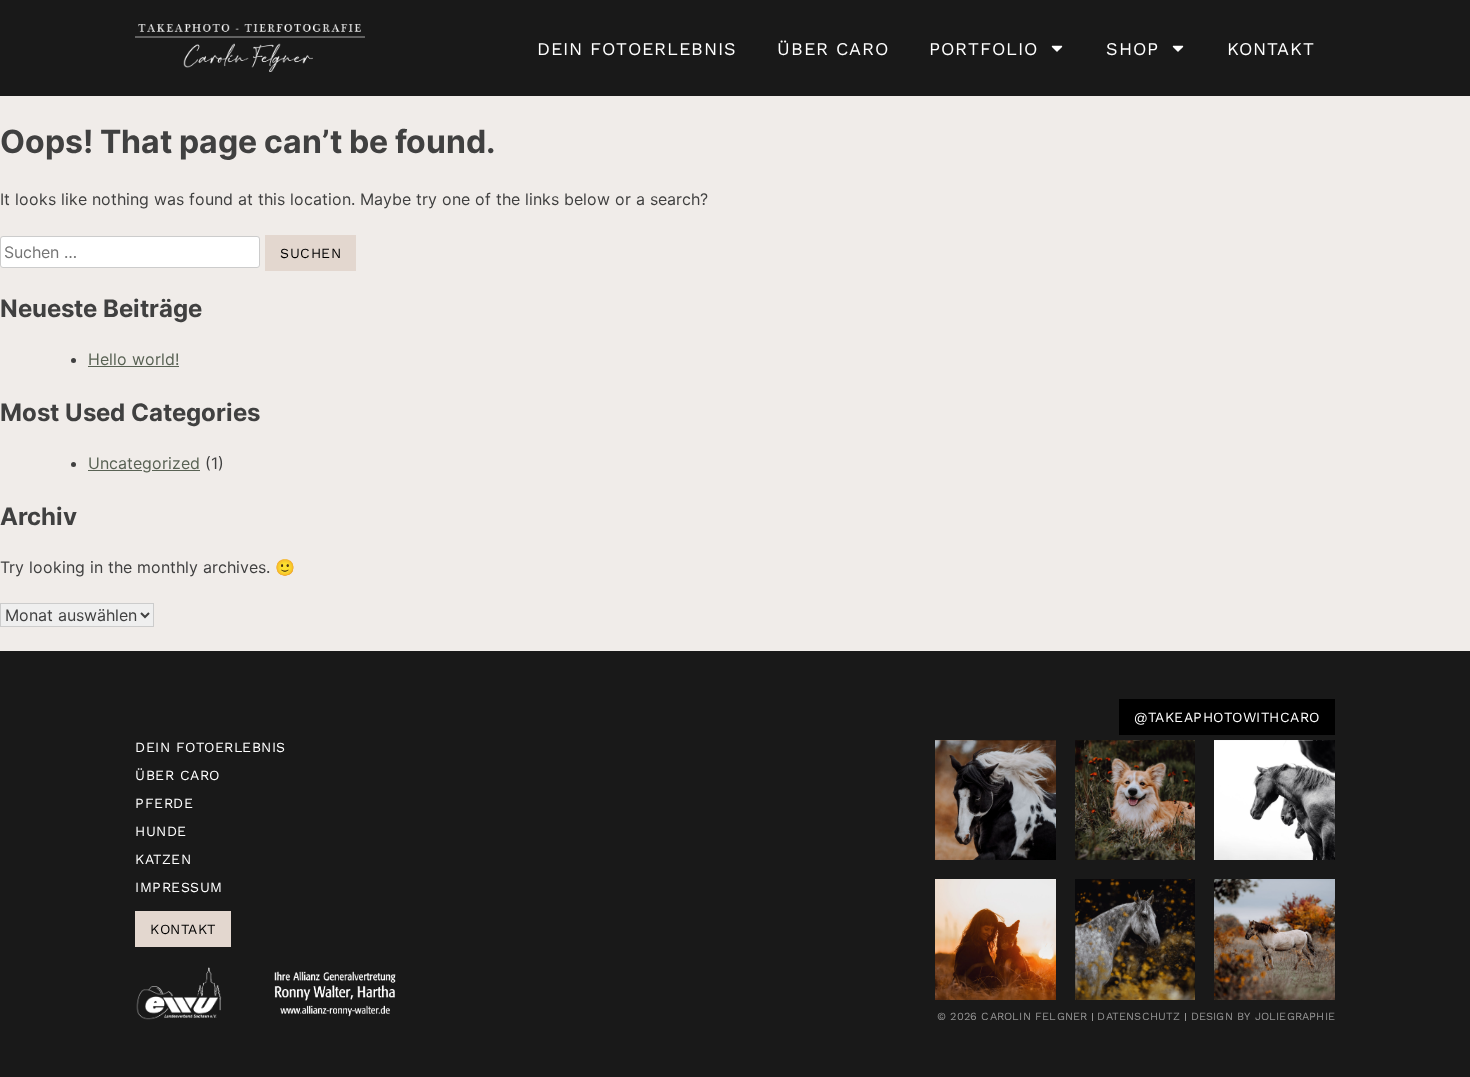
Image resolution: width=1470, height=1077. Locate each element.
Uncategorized (144, 463)
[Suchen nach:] (132, 252)
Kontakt (1271, 48)
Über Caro (833, 48)
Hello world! (133, 359)
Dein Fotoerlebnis (637, 48)
